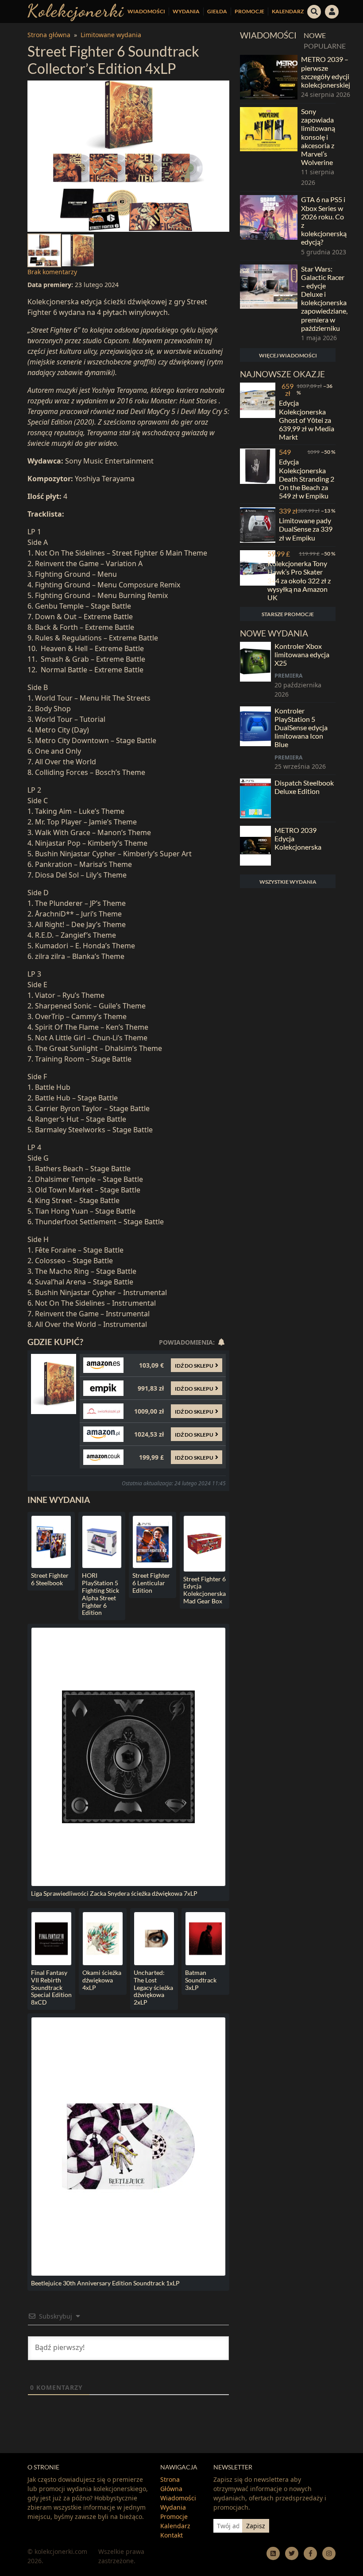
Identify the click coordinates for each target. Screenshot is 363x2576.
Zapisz (256, 2526)
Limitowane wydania (111, 35)
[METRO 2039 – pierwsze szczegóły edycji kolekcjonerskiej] (269, 77)
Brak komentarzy (52, 272)
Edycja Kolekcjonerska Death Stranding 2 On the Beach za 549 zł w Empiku (307, 479)
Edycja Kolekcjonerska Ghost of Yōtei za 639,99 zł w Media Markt (307, 420)
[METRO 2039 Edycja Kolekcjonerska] (255, 846)
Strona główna (49, 35)
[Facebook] (310, 2553)
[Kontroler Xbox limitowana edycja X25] (255, 670)
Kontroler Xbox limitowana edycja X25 (302, 654)
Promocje (249, 11)
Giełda (217, 11)
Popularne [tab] (325, 46)
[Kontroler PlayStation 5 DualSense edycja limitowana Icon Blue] (255, 739)
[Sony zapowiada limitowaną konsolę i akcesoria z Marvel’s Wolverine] (269, 147)
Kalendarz (288, 11)
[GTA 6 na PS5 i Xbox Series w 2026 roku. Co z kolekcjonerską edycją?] (269, 226)
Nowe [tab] (315, 35)
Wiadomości (146, 11)
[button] (314, 11)
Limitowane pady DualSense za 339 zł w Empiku (306, 529)
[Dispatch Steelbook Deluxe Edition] (255, 798)
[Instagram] (329, 2553)
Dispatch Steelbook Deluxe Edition (304, 787)
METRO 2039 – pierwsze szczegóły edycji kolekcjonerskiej (326, 72)
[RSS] (273, 2553)
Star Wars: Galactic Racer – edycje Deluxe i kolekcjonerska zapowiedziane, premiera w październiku (324, 298)
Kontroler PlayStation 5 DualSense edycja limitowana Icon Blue (301, 728)
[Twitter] (292, 2553)
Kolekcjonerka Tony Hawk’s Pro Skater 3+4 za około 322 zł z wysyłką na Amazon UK (299, 580)
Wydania (186, 11)
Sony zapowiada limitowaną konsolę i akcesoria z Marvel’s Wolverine (318, 137)
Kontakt (172, 2535)
